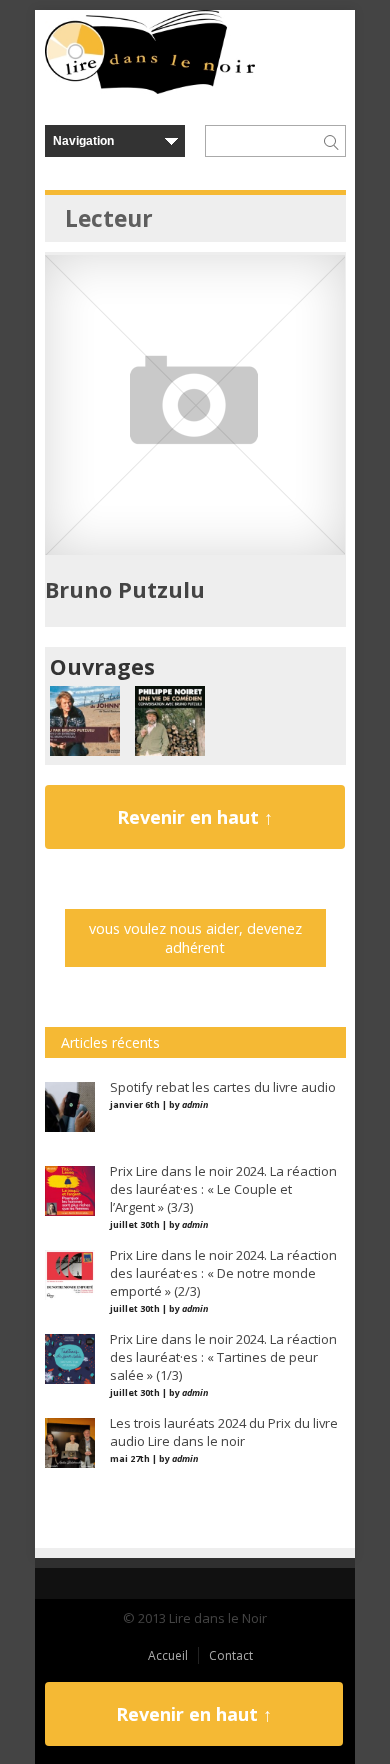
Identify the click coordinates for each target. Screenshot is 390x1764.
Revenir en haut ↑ (195, 817)
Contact (231, 1655)
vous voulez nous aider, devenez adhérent (195, 938)
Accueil (168, 1655)
